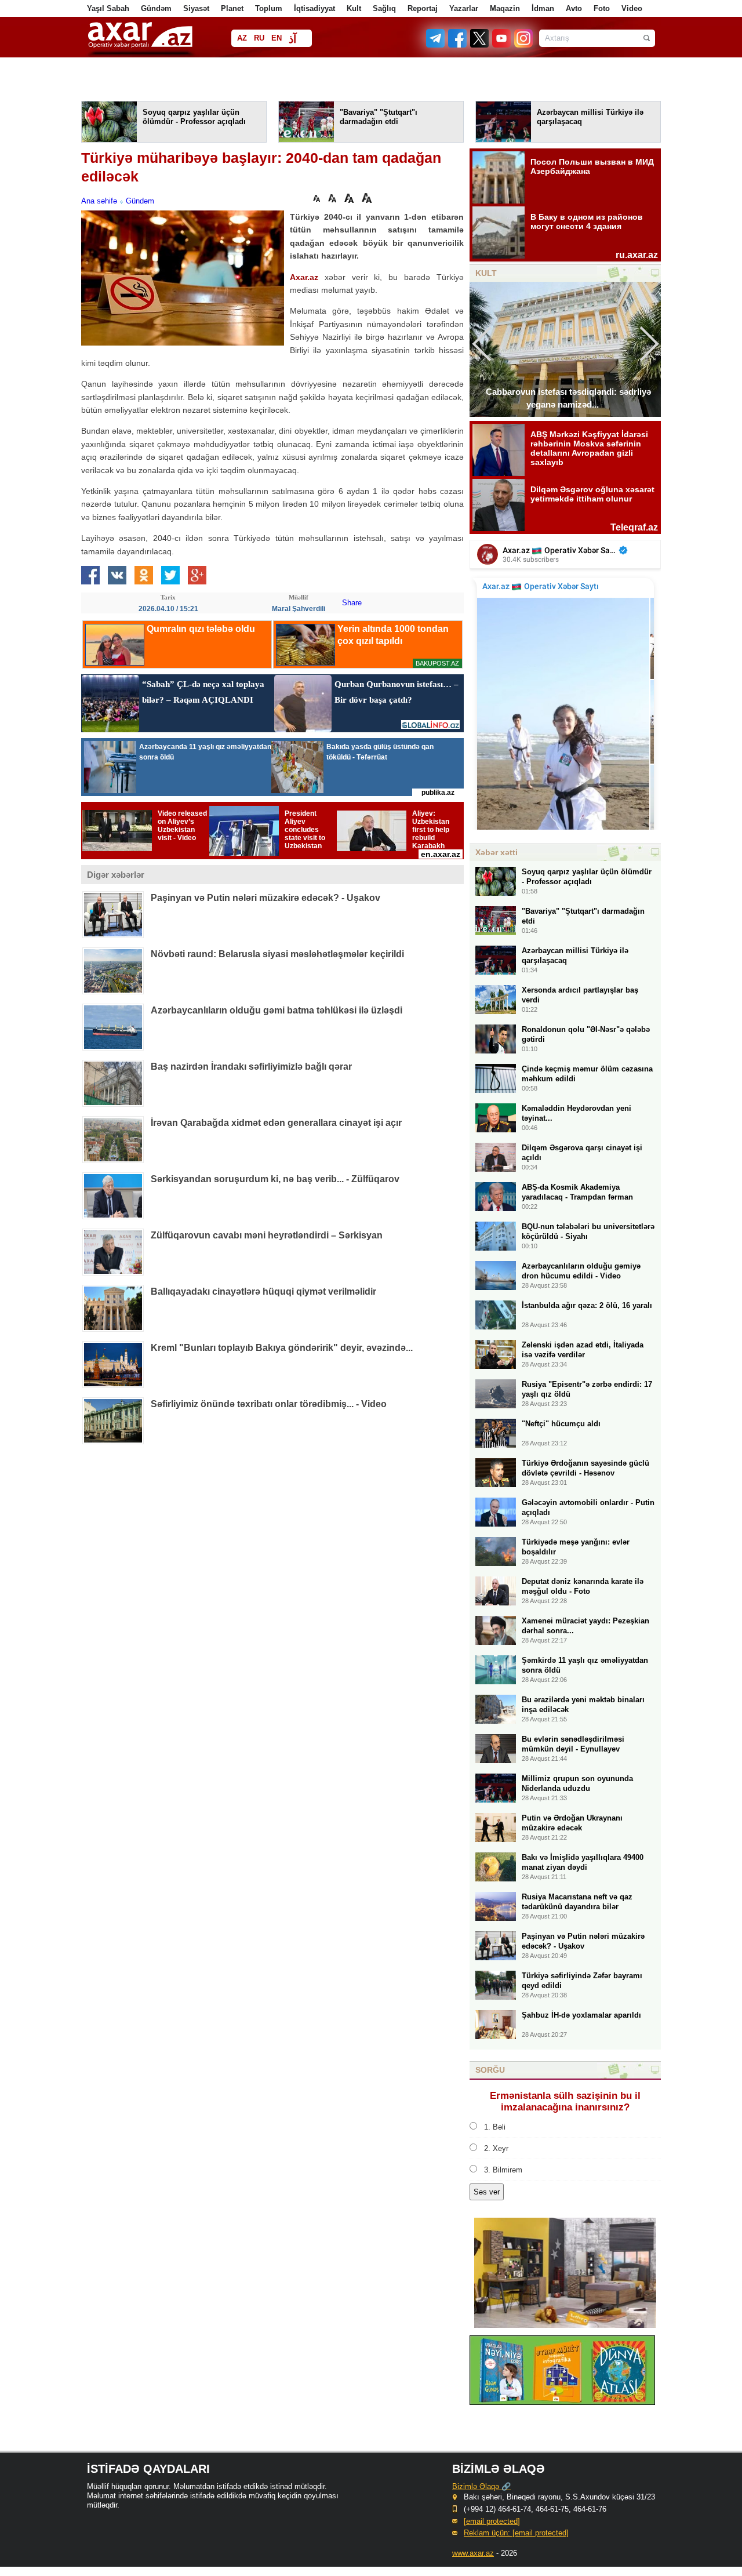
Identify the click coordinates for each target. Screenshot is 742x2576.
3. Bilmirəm (503, 2170)
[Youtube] (502, 45)
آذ (292, 39)
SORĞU (490, 2070)
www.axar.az (473, 2553)
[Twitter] (480, 45)
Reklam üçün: (516, 2533)
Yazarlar (464, 8)
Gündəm (156, 8)
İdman (543, 8)
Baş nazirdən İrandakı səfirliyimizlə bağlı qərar (251, 1067)
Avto (574, 8)
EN (277, 38)
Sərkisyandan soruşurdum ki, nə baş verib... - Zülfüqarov (275, 1179)
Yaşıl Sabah (108, 8)
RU (259, 38)
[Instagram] (523, 45)
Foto (602, 8)
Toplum (269, 8)
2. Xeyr (496, 2148)
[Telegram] (437, 45)
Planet (232, 8)
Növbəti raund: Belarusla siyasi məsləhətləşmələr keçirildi (277, 954)
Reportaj (423, 8)
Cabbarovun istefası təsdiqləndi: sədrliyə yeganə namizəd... (568, 398)
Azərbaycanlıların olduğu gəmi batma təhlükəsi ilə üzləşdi (277, 1010)
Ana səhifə (99, 201)
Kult (354, 8)
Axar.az (304, 277)
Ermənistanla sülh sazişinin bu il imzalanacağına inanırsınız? (565, 2101)
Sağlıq (384, 8)
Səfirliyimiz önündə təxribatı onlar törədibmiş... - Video (269, 1404)
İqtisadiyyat (314, 8)
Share (352, 603)
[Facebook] (458, 45)
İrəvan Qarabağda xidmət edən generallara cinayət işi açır (276, 1123)
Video (632, 8)
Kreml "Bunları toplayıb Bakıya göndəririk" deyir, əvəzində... (282, 1348)
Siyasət (196, 8)
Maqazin (505, 8)
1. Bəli (495, 2127)
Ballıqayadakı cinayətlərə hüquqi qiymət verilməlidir (263, 1291)
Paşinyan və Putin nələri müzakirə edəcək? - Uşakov (265, 898)
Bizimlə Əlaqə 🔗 (481, 2486)
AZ (242, 38)
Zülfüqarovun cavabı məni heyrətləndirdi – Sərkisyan (267, 1235)
